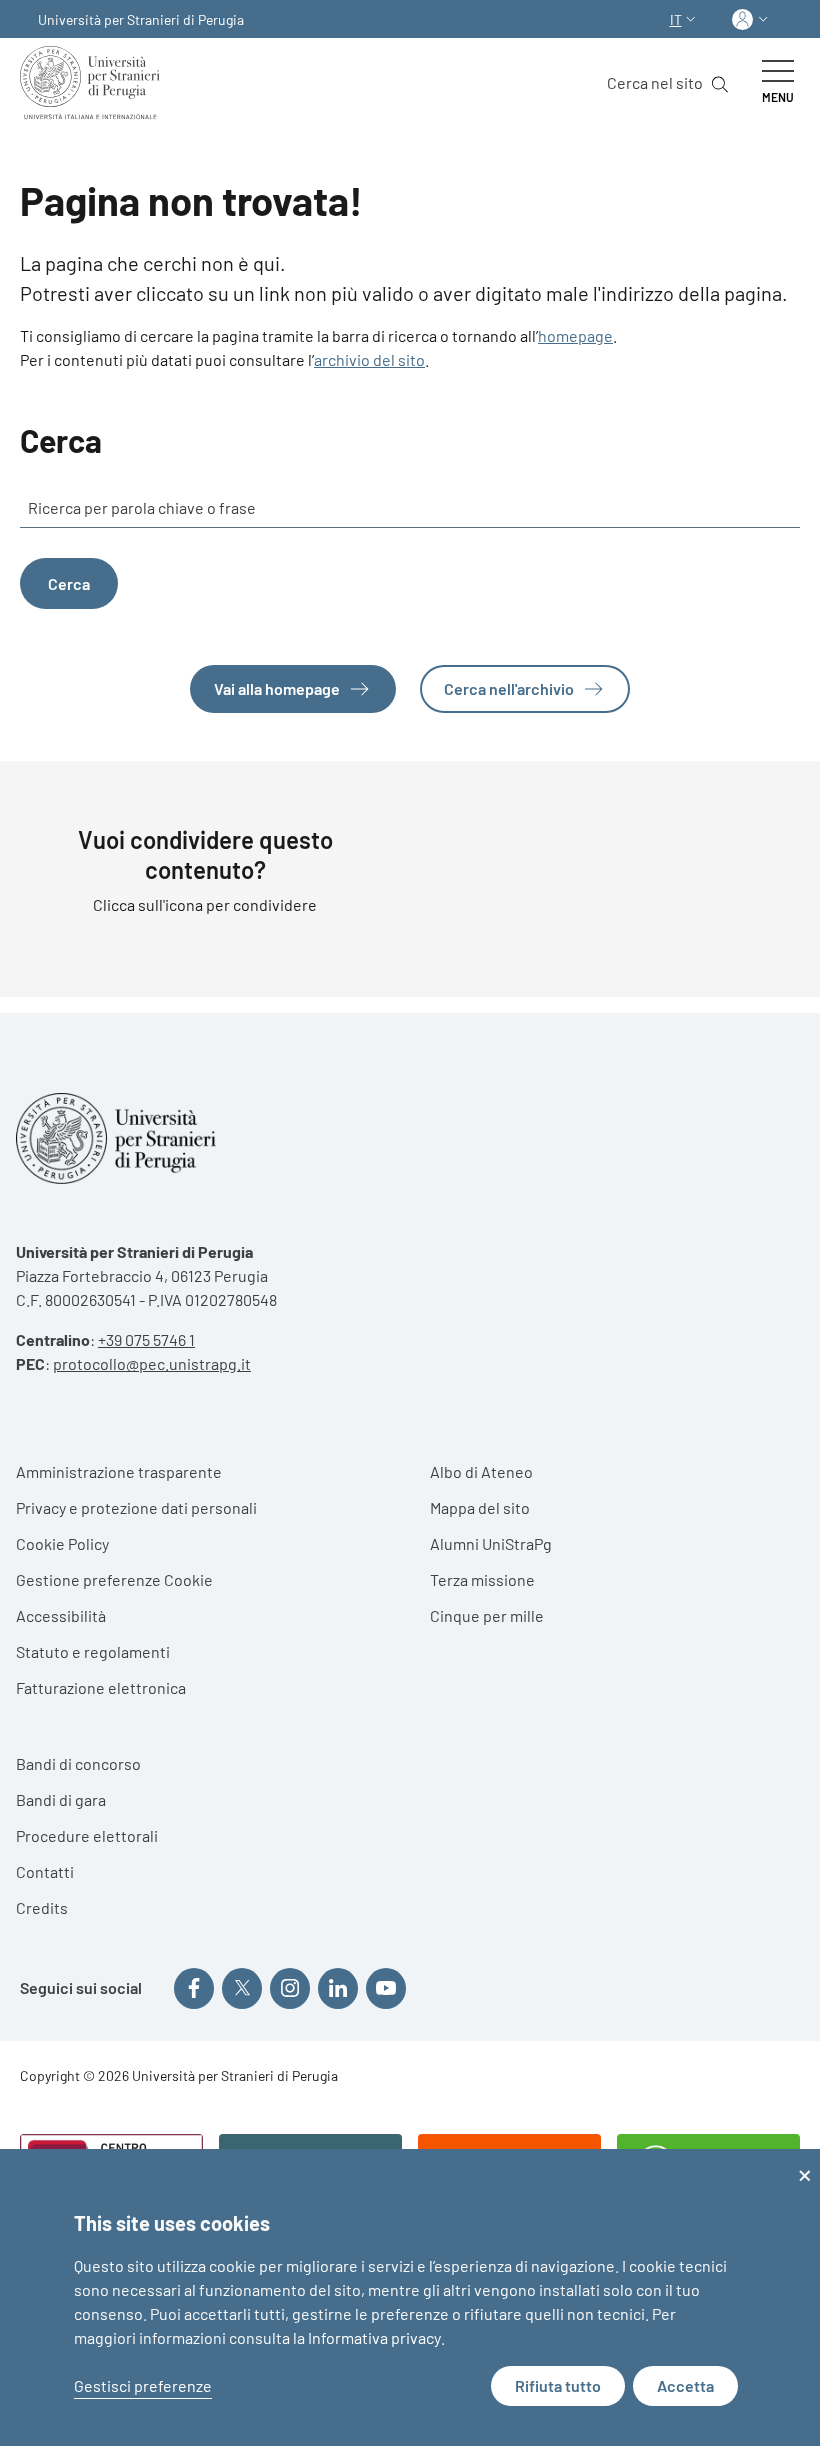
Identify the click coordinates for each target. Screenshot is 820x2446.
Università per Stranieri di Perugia (141, 19)
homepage (575, 335)
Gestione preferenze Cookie (114, 1579)
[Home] (94, 82)
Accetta (685, 2385)
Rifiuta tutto (558, 2385)
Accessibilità (61, 1615)
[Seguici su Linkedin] (338, 1988)
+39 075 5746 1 (146, 1339)
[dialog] (410, 2297)
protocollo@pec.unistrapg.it (152, 1363)
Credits (42, 1907)
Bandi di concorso (78, 1763)
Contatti (45, 1871)
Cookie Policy (62, 1543)
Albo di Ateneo (481, 1471)
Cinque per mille (487, 1615)
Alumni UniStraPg (491, 1543)
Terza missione (482, 1579)
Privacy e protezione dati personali (136, 1507)
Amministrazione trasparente (119, 1471)
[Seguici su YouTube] (386, 1988)
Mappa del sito (480, 1507)
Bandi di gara (61, 1799)
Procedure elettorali (87, 1835)
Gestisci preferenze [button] (143, 2385)
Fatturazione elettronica (101, 1687)
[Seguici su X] (242, 1988)
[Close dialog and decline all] (805, 2161)
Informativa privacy (374, 2337)
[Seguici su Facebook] (194, 1988)
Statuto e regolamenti (93, 1651)
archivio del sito (369, 359)
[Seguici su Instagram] (290, 1988)
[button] (685, 19)
